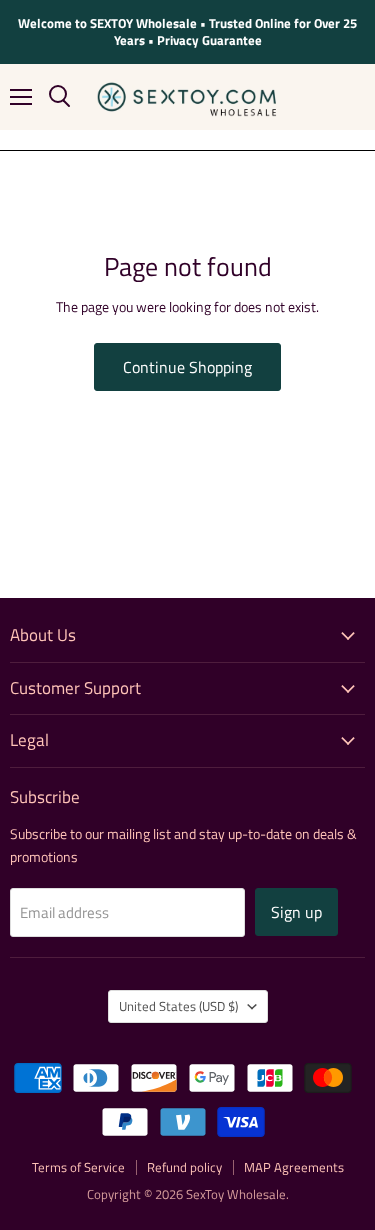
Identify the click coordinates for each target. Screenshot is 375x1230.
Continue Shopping (187, 367)
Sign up (296, 912)
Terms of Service (78, 1167)
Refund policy (184, 1167)
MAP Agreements (294, 1167)
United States (178, 1006)
